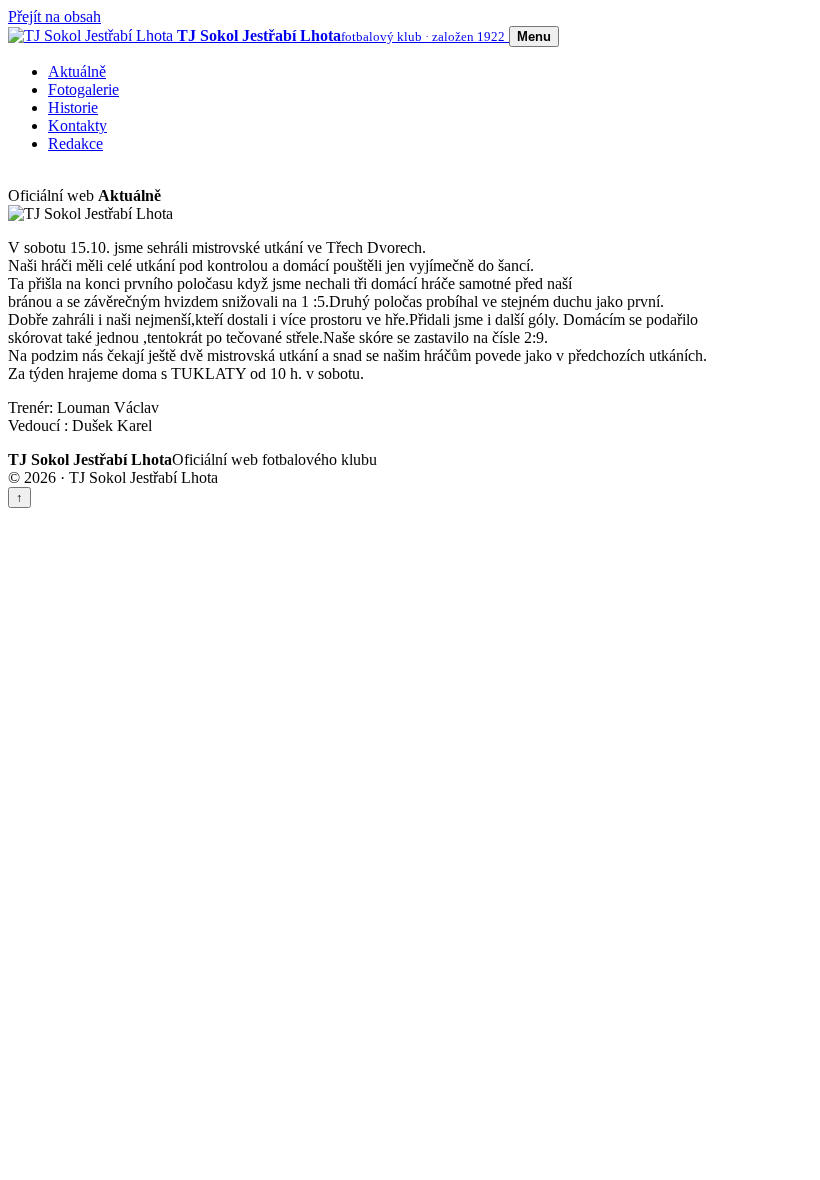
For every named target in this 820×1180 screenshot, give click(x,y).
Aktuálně (77, 71)
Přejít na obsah (54, 16)
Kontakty (77, 125)
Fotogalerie (83, 89)
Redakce (75, 143)
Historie (73, 107)
